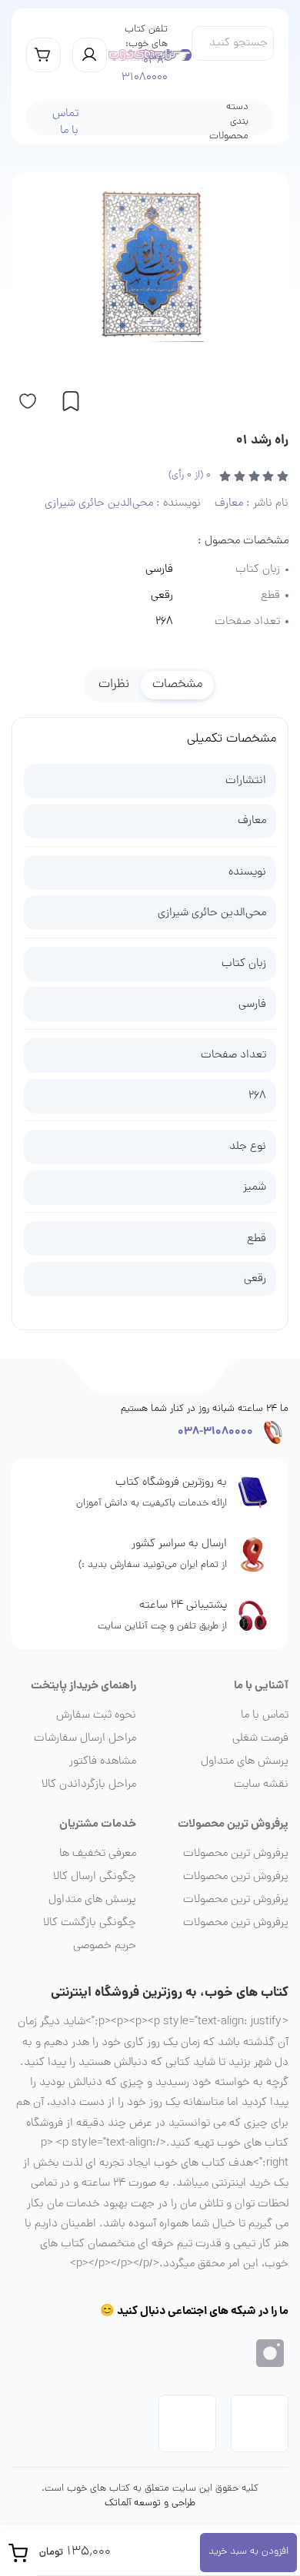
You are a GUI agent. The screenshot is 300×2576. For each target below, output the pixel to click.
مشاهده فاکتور (103, 1761)
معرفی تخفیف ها (98, 1854)
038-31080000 (145, 70)
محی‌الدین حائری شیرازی (212, 913)
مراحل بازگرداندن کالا (89, 1784)
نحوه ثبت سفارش (96, 1715)
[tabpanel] (150, 1017)
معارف (252, 821)
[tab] (177, 685)
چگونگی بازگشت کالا (90, 1923)
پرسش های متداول (245, 1761)
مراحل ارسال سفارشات (85, 1738)
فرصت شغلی (260, 1738)
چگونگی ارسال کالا (95, 1877)
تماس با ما (65, 123)
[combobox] (233, 43)
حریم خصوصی (105, 1946)
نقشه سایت (261, 1784)
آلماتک (118, 2504)
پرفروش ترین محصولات (236, 1854)
